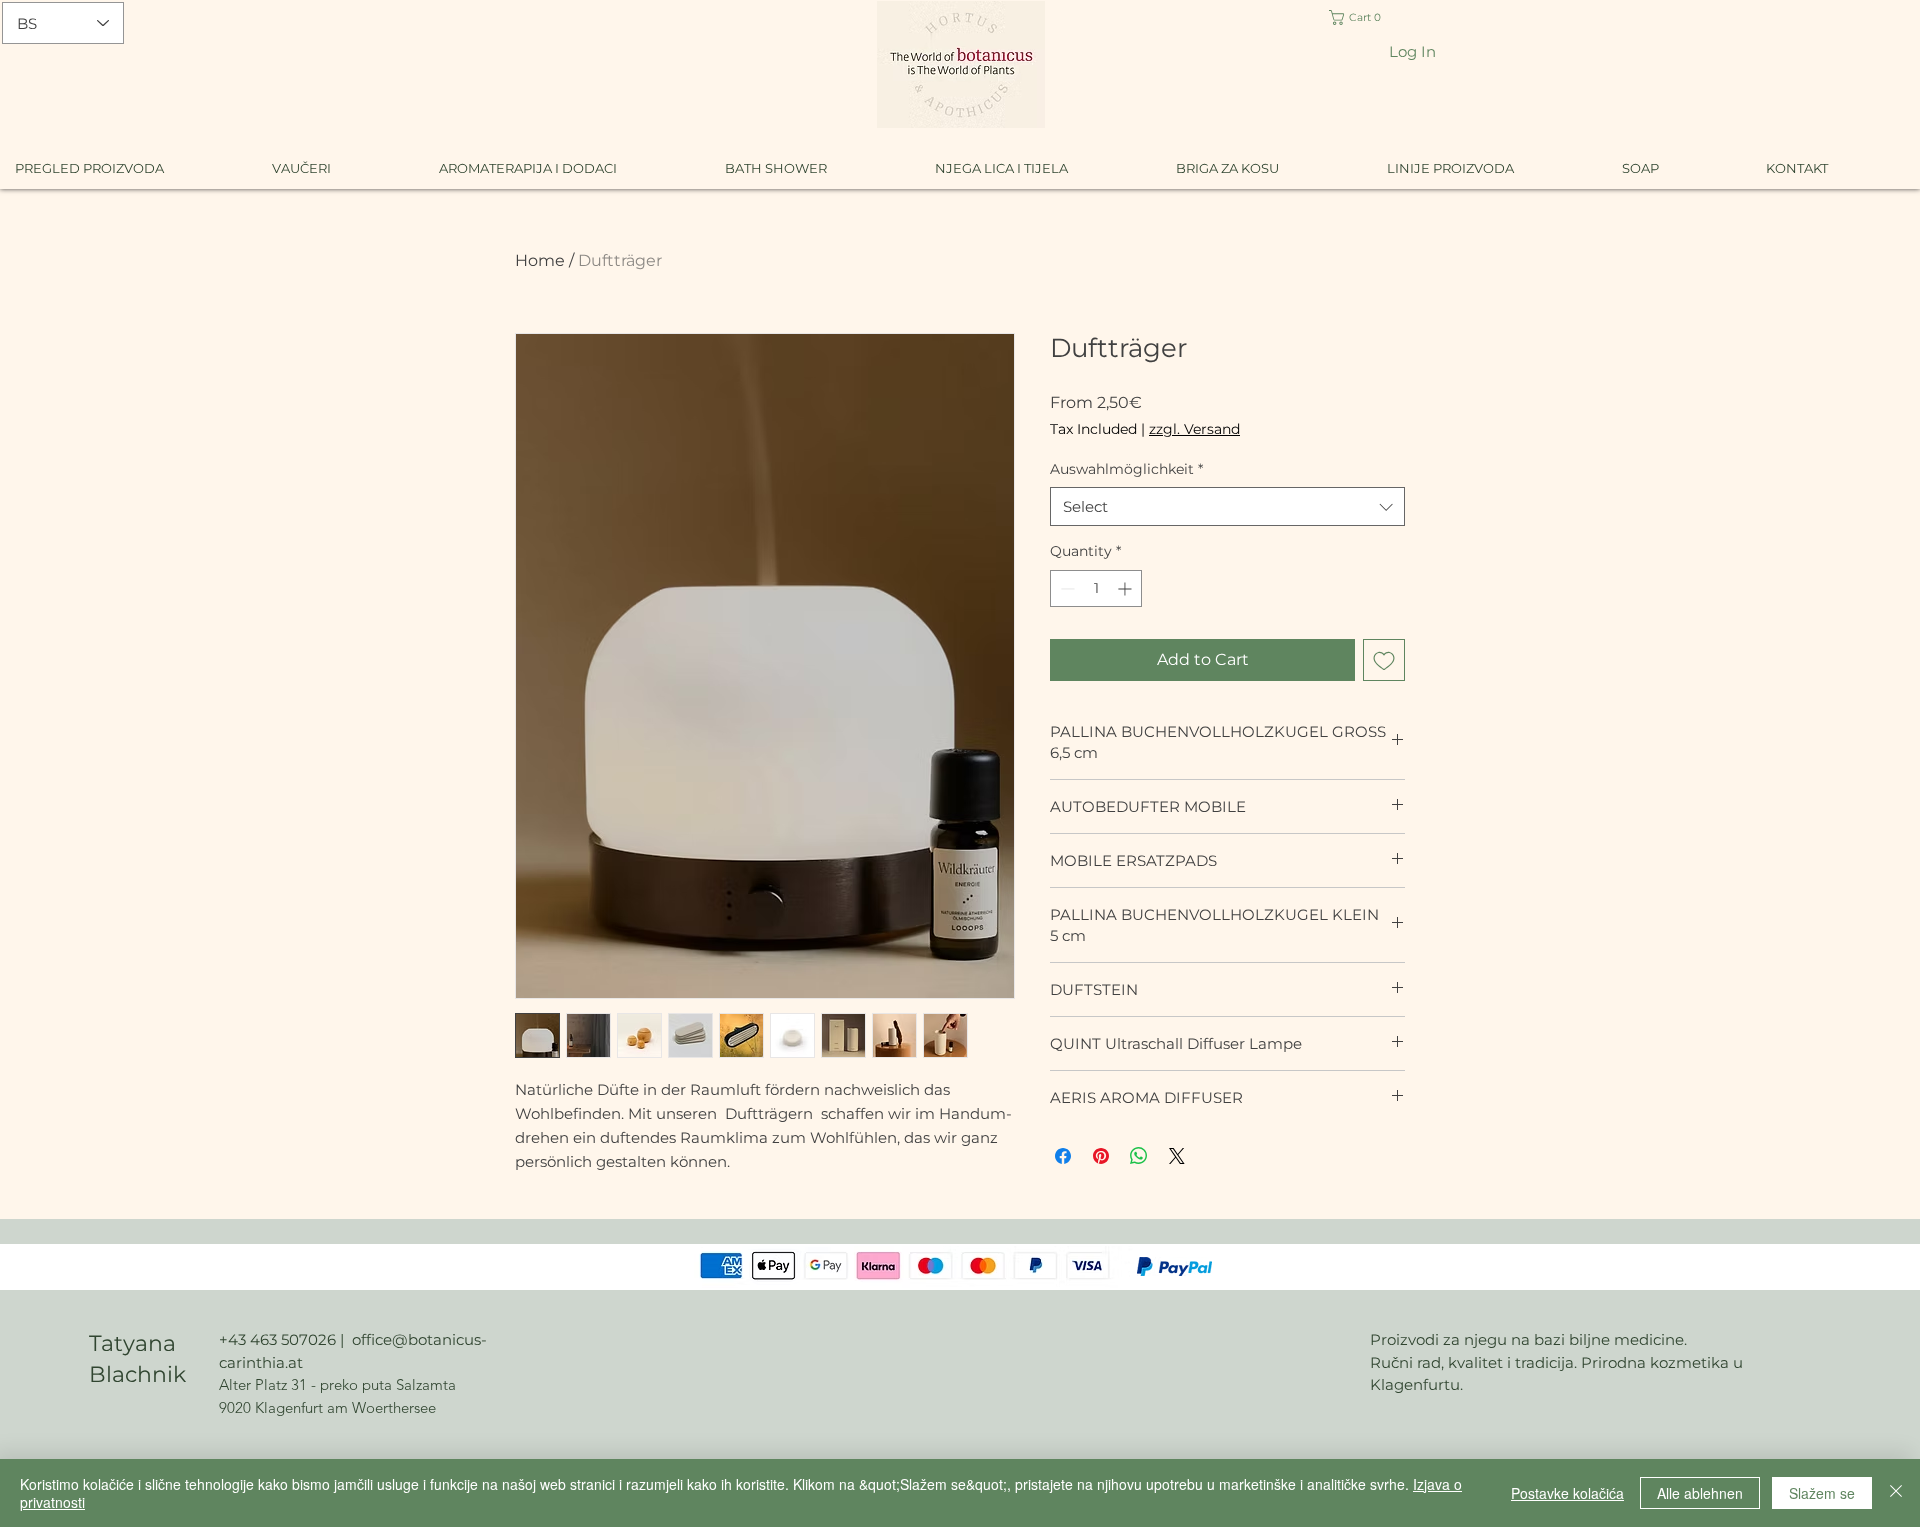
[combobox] (1227, 506)
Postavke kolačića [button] (1567, 1493)
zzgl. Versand (1194, 429)
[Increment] (1126, 588)
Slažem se (1822, 1493)
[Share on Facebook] (1063, 1156)
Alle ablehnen (1700, 1493)
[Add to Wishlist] (1384, 660)
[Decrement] (1065, 588)
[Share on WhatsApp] (1139, 1156)
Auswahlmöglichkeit (1126, 469)
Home (540, 260)
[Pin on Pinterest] (1101, 1156)
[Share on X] (1177, 1156)
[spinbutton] (1096, 588)
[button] (1370, 17)
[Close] (1896, 1493)
